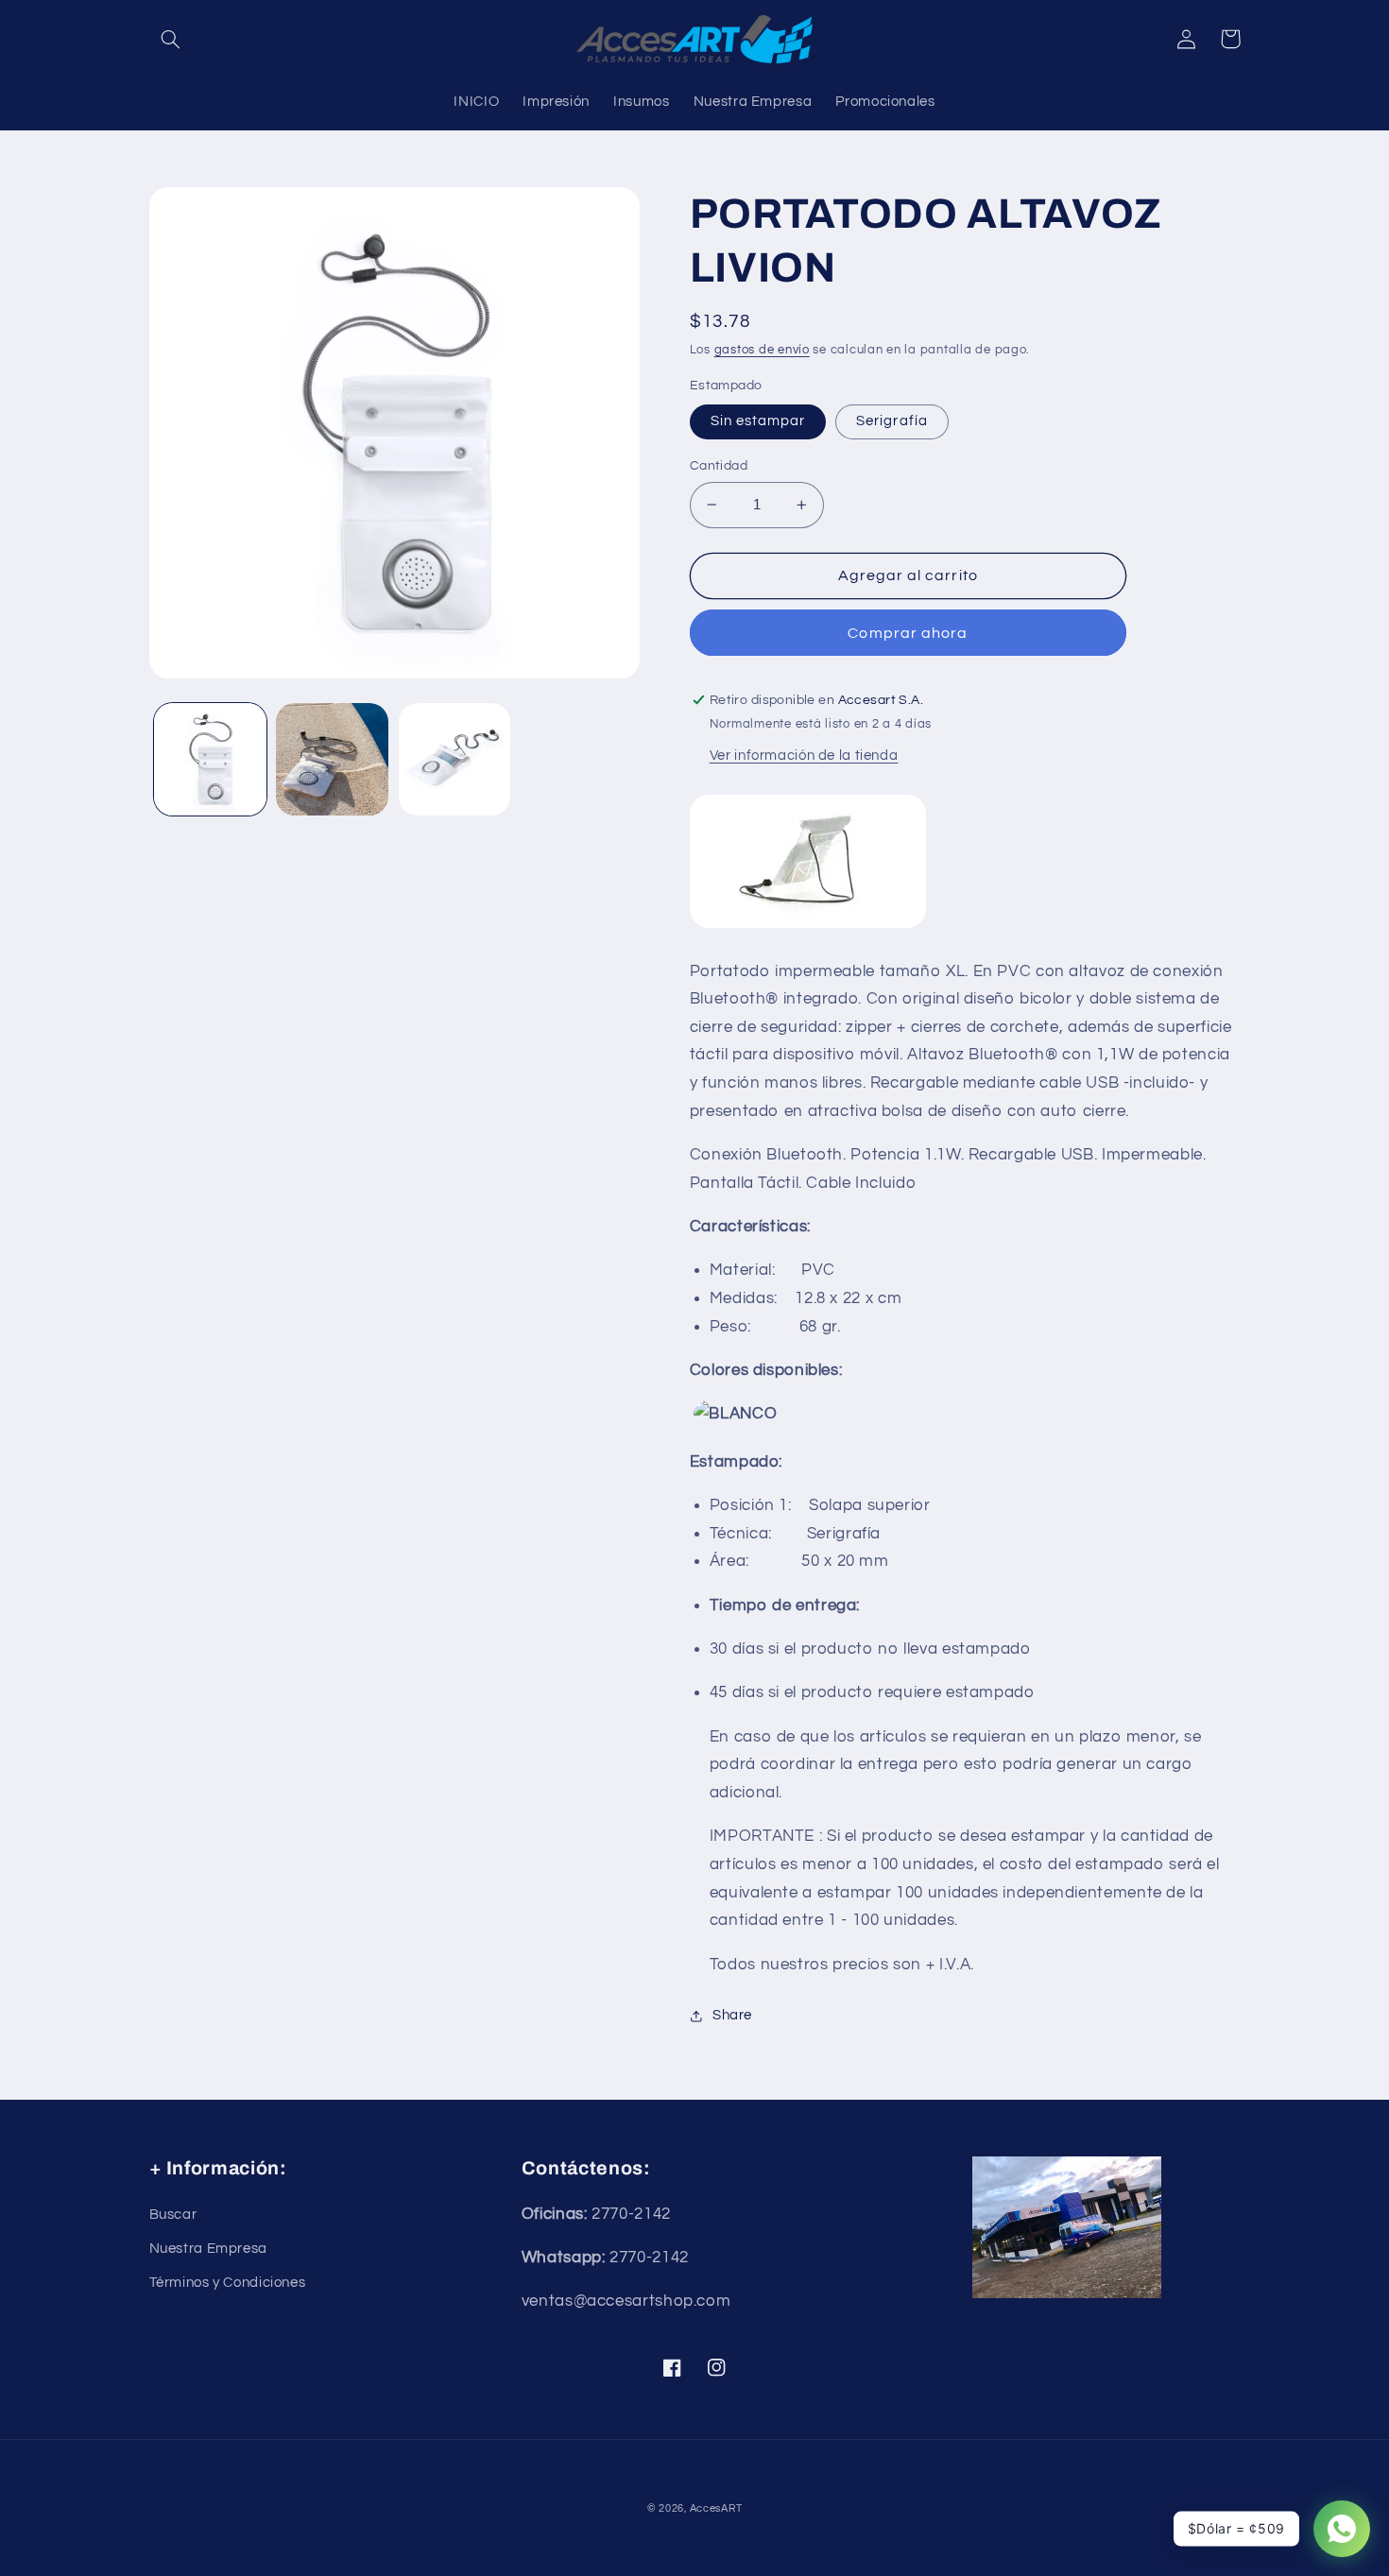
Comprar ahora (908, 633)
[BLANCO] (735, 1415)
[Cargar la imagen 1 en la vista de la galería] (210, 759)
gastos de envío (762, 350)
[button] (171, 39)
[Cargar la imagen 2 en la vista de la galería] (332, 759)
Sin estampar (758, 421)
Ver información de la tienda (804, 756)
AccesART (716, 2508)
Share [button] (732, 2015)
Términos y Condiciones (228, 2283)
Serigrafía (892, 421)
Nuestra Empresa (208, 2249)
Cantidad (719, 466)
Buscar (173, 2215)
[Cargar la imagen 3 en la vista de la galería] (455, 759)
